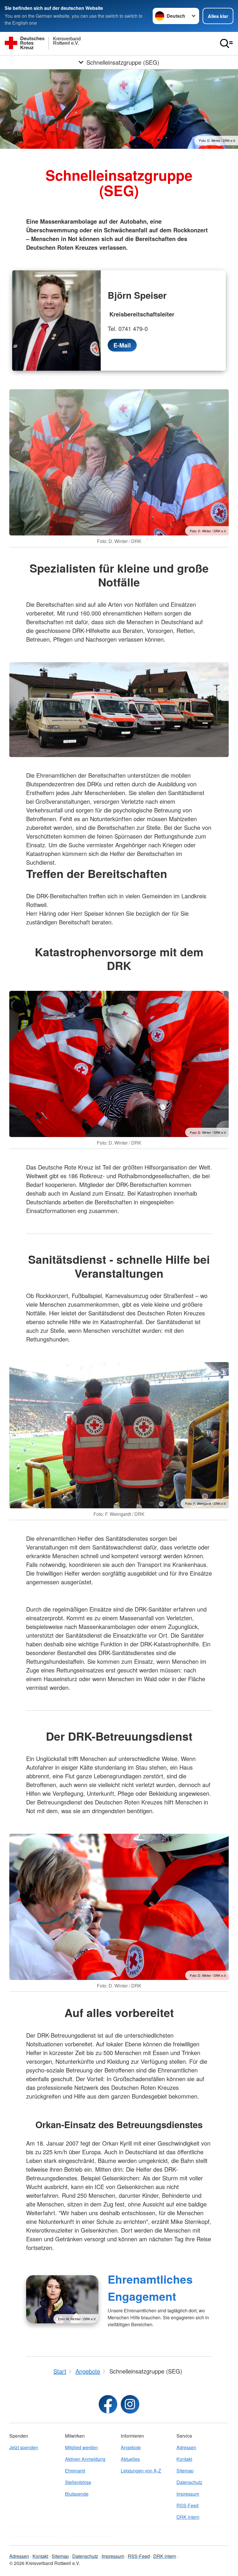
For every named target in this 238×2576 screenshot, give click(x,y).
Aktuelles (130, 2459)
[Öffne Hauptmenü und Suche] (226, 44)
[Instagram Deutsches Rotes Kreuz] (130, 2404)
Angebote (131, 2447)
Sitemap (185, 2471)
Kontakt (184, 2459)
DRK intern (188, 2517)
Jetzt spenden (24, 2447)
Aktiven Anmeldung (85, 2459)
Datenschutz (189, 2482)
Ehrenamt (75, 2471)
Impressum (188, 2494)
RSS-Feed (187, 2505)
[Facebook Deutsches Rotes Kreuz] (108, 2404)
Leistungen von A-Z (141, 2471)
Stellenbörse (78, 2482)
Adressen (186, 2447)
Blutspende (77, 2494)
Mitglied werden (81, 2447)
